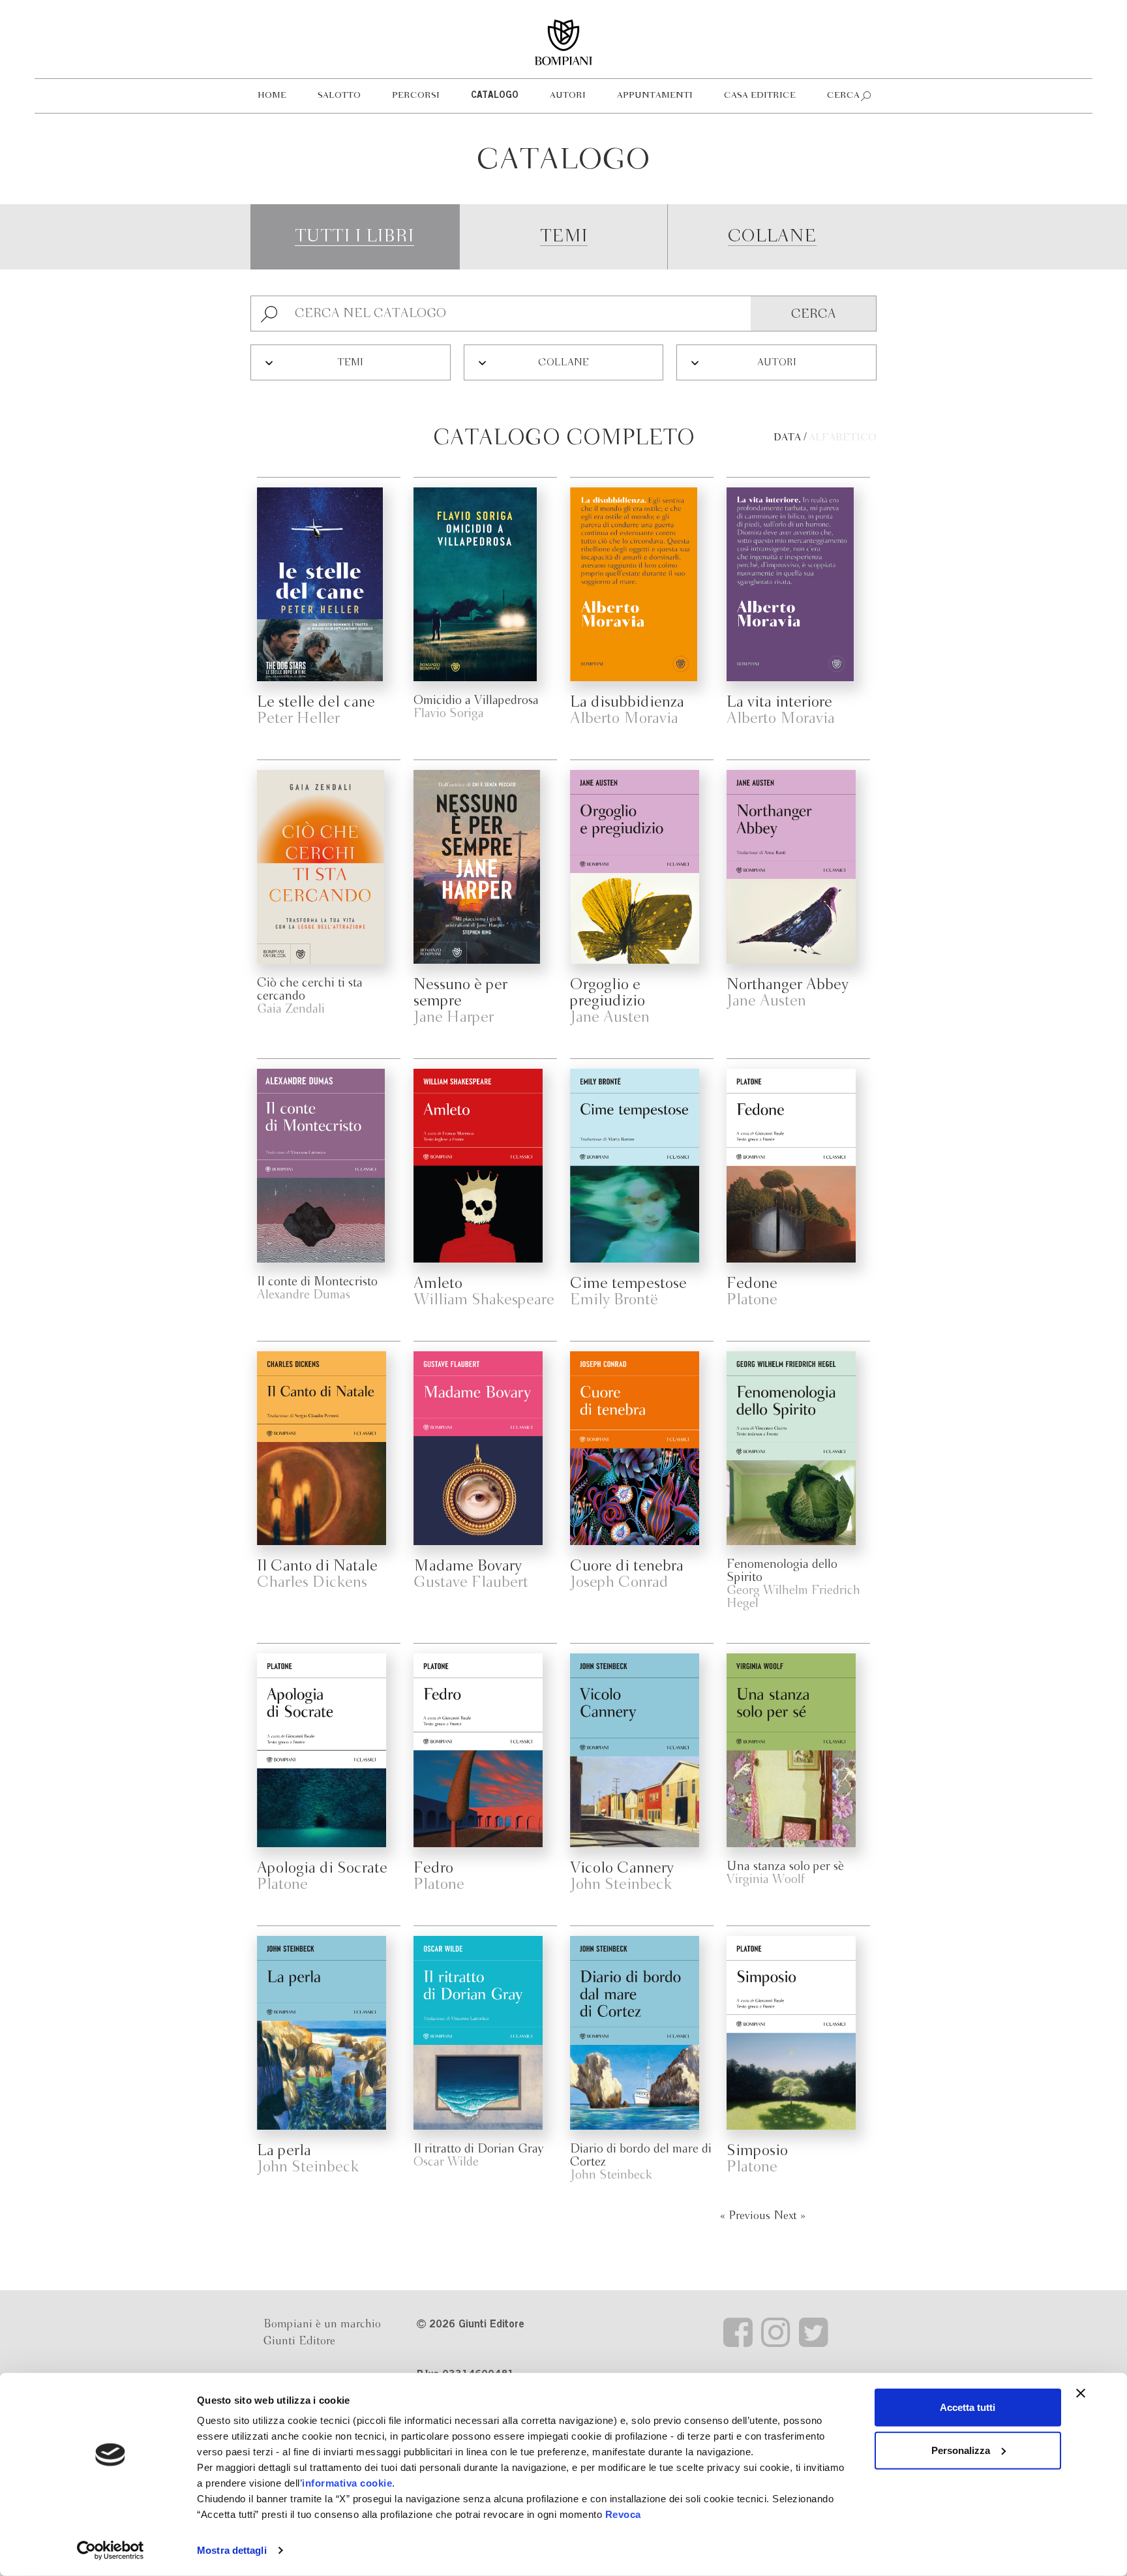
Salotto (339, 96)
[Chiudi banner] (1081, 2393)
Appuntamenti (655, 96)
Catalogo (495, 96)
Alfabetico (843, 438)
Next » (789, 2216)
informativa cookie (347, 2483)
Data (787, 438)
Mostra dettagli (232, 2550)
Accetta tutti (968, 2407)
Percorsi (416, 96)
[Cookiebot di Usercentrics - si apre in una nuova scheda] (111, 2551)
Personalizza (961, 2450)
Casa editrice (760, 96)
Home (272, 96)
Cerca (843, 96)
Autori (568, 96)
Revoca (623, 2514)
